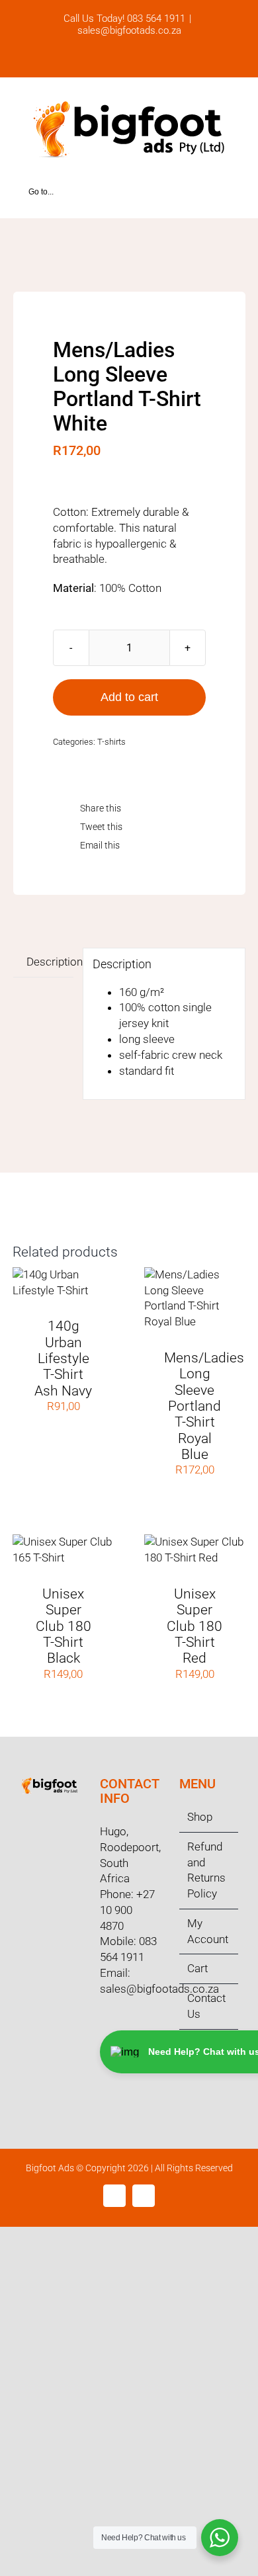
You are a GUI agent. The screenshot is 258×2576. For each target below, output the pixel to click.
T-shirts (111, 742)
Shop (200, 1817)
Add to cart (129, 697)
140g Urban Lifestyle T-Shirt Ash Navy (63, 1358)
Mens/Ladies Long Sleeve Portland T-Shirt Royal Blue (204, 1406)
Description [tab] (50, 962)
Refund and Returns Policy (206, 1870)
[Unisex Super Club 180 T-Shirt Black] (63, 1542)
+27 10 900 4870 (127, 1910)
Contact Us (206, 2006)
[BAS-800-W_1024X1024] (129, 263)
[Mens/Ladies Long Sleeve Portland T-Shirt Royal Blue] (195, 1274)
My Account (208, 1931)
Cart (197, 1968)
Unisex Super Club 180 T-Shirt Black (64, 1626)
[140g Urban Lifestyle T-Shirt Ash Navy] (63, 1274)
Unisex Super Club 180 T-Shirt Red (194, 1626)
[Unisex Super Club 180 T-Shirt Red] (195, 1542)
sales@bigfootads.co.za (129, 30)
